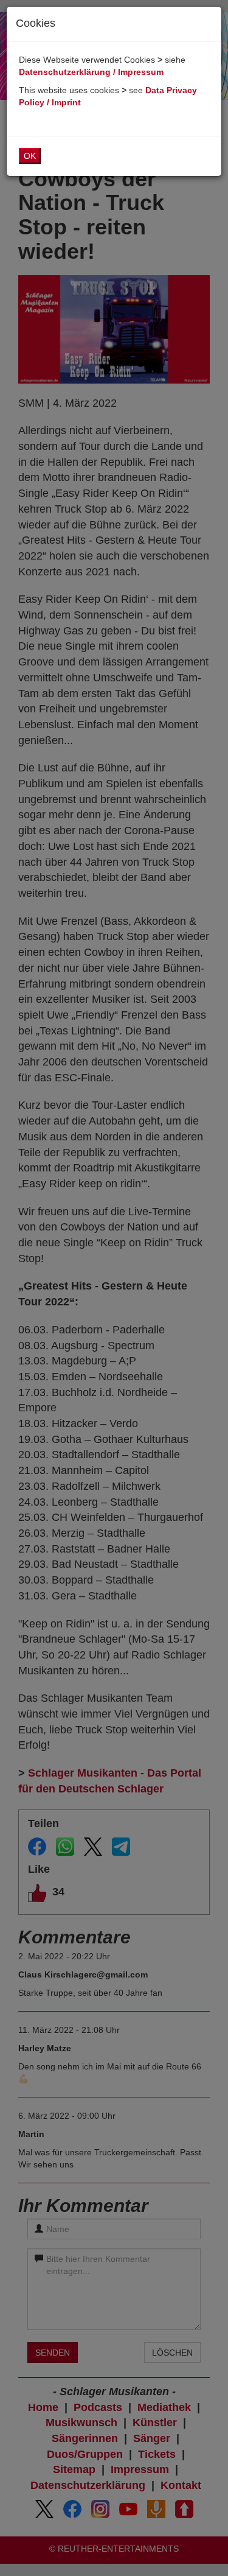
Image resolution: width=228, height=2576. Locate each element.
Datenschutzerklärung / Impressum (91, 72)
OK (30, 156)
